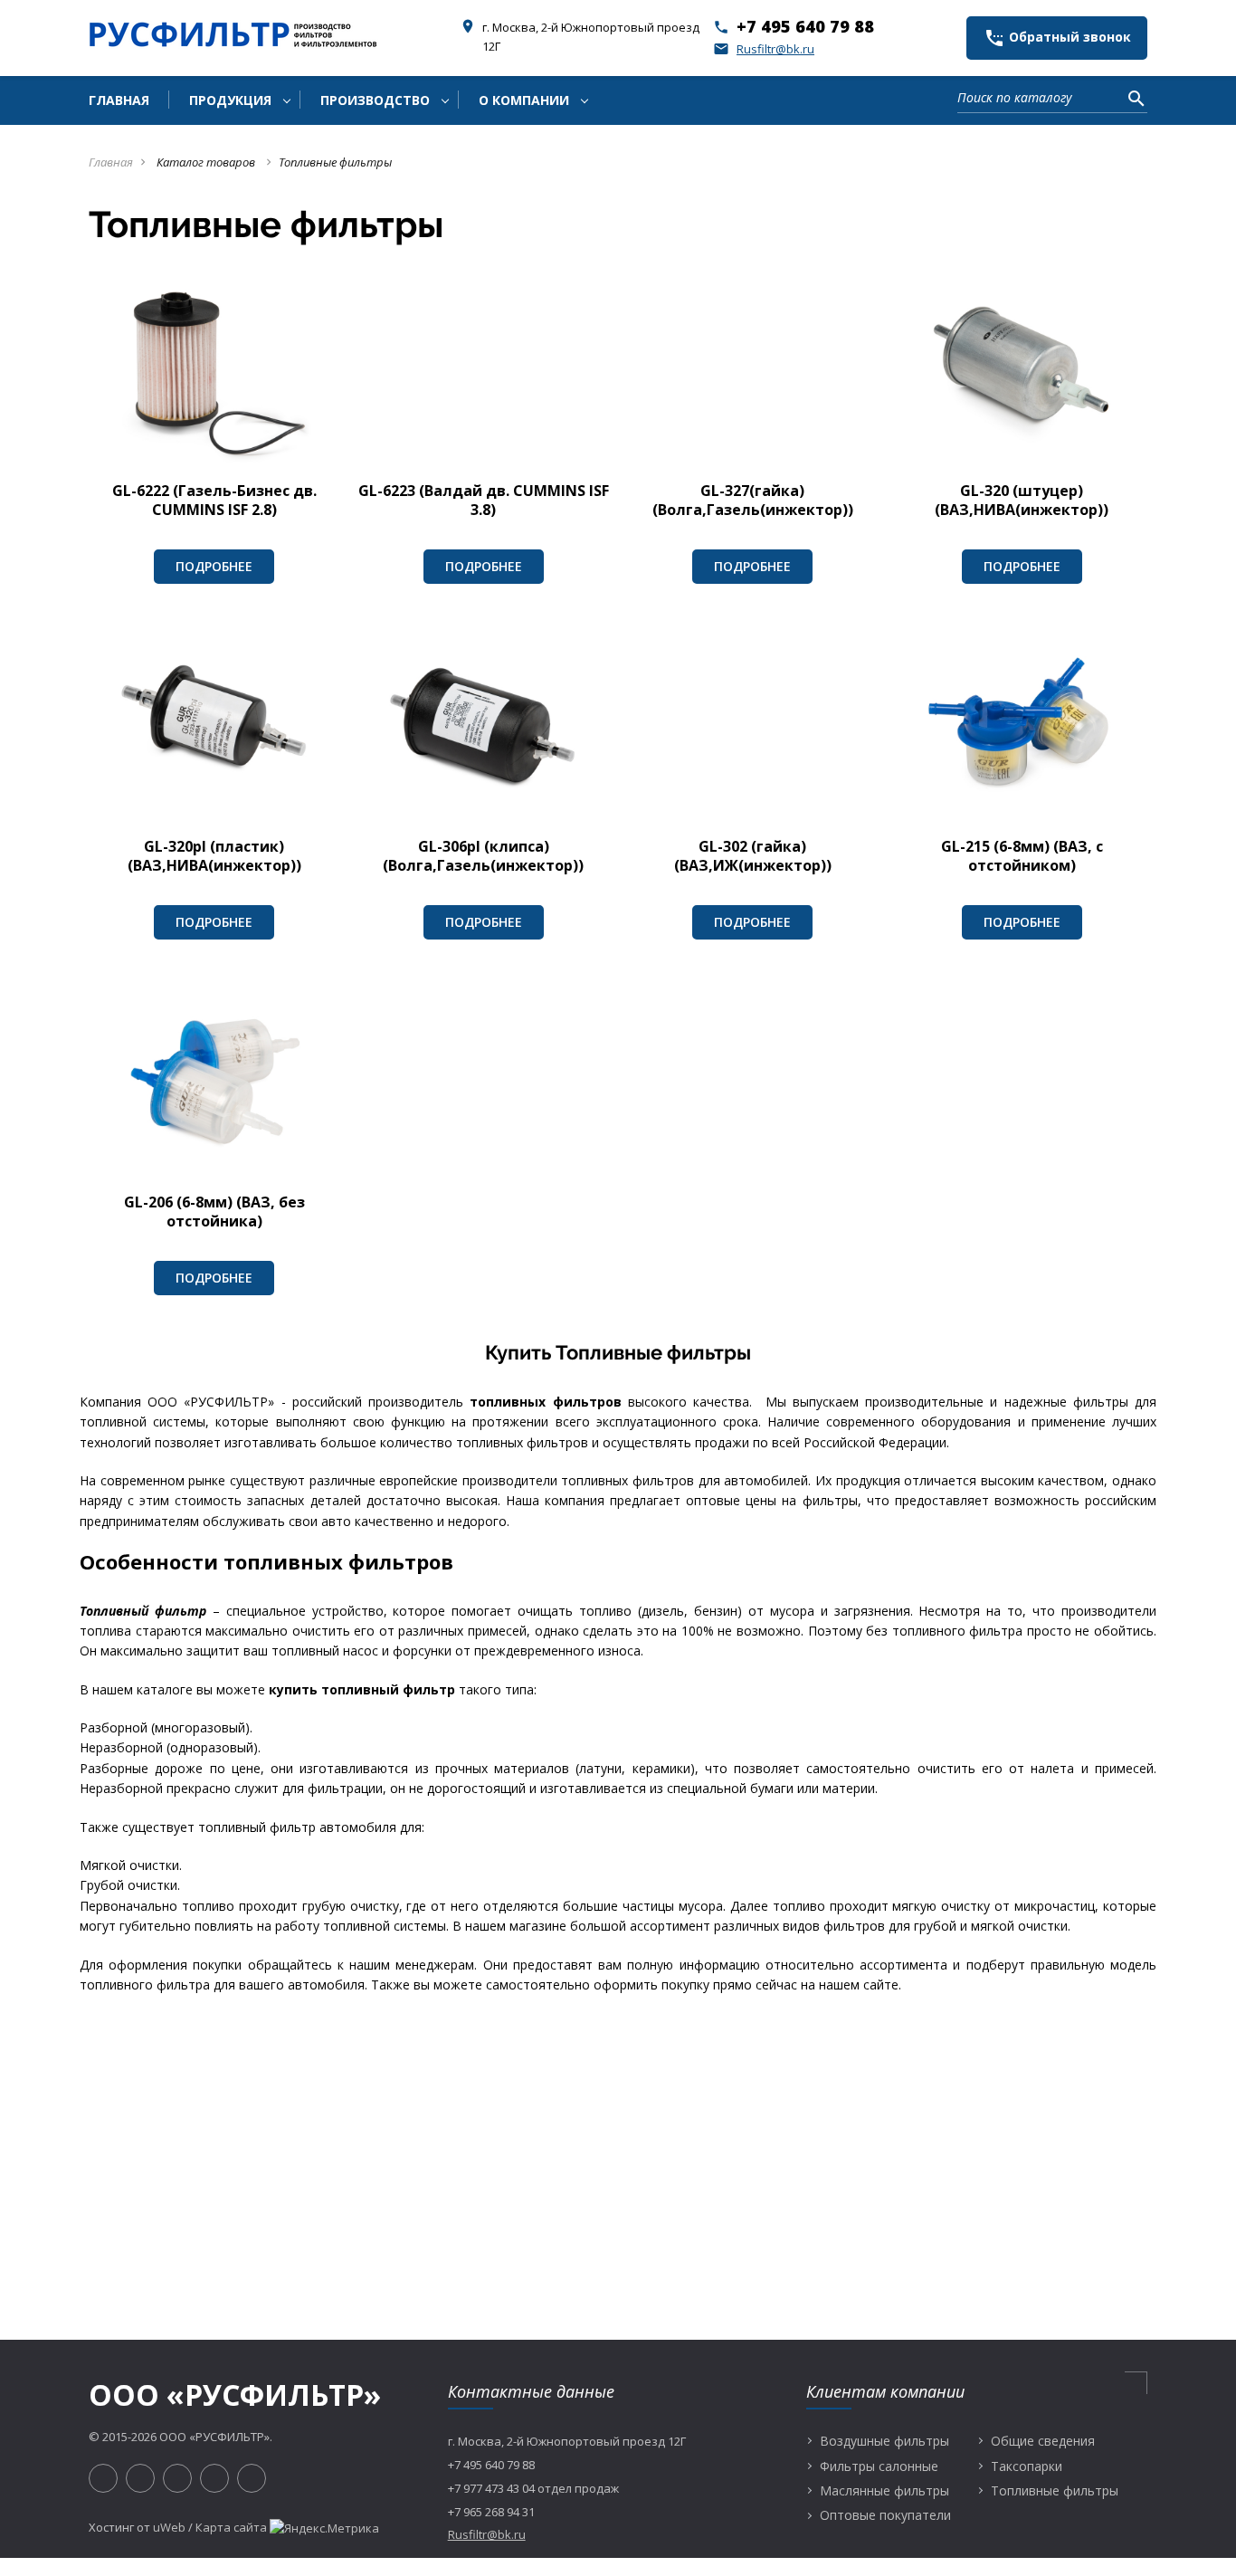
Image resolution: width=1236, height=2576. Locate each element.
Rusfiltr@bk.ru (764, 49)
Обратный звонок (1057, 38)
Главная (111, 162)
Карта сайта (231, 2527)
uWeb (169, 2527)
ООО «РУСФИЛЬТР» (235, 2395)
